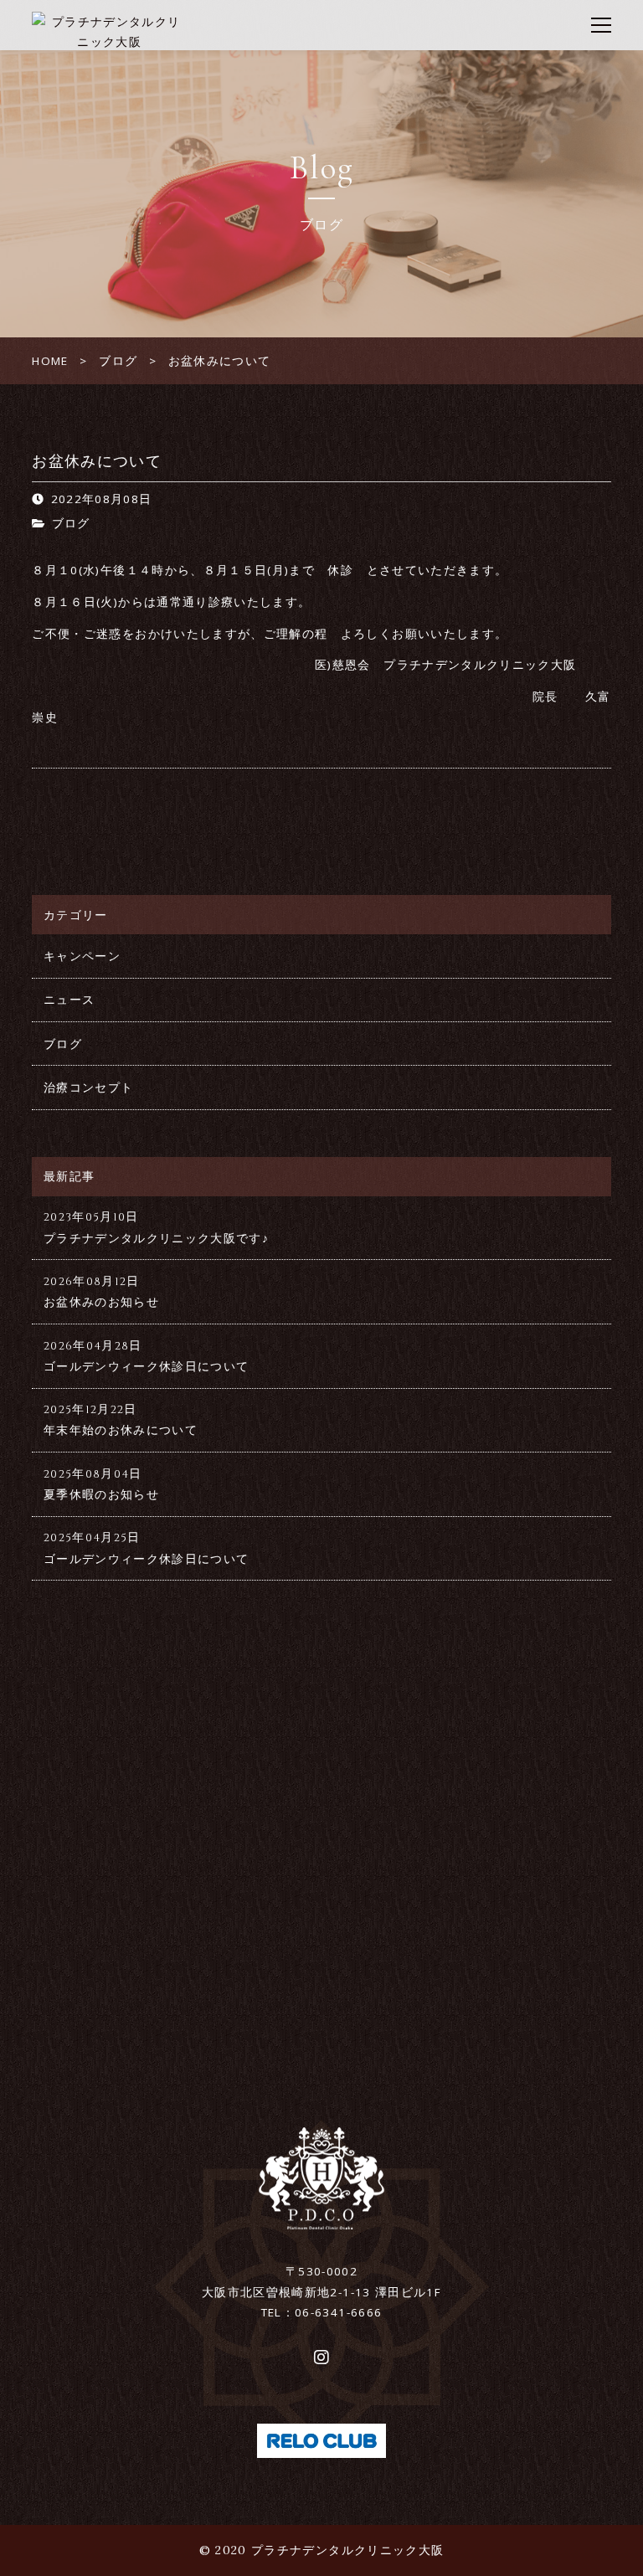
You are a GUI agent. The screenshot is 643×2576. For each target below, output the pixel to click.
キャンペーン (82, 956)
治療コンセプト (88, 1087)
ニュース (69, 1000)
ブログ (71, 523)
